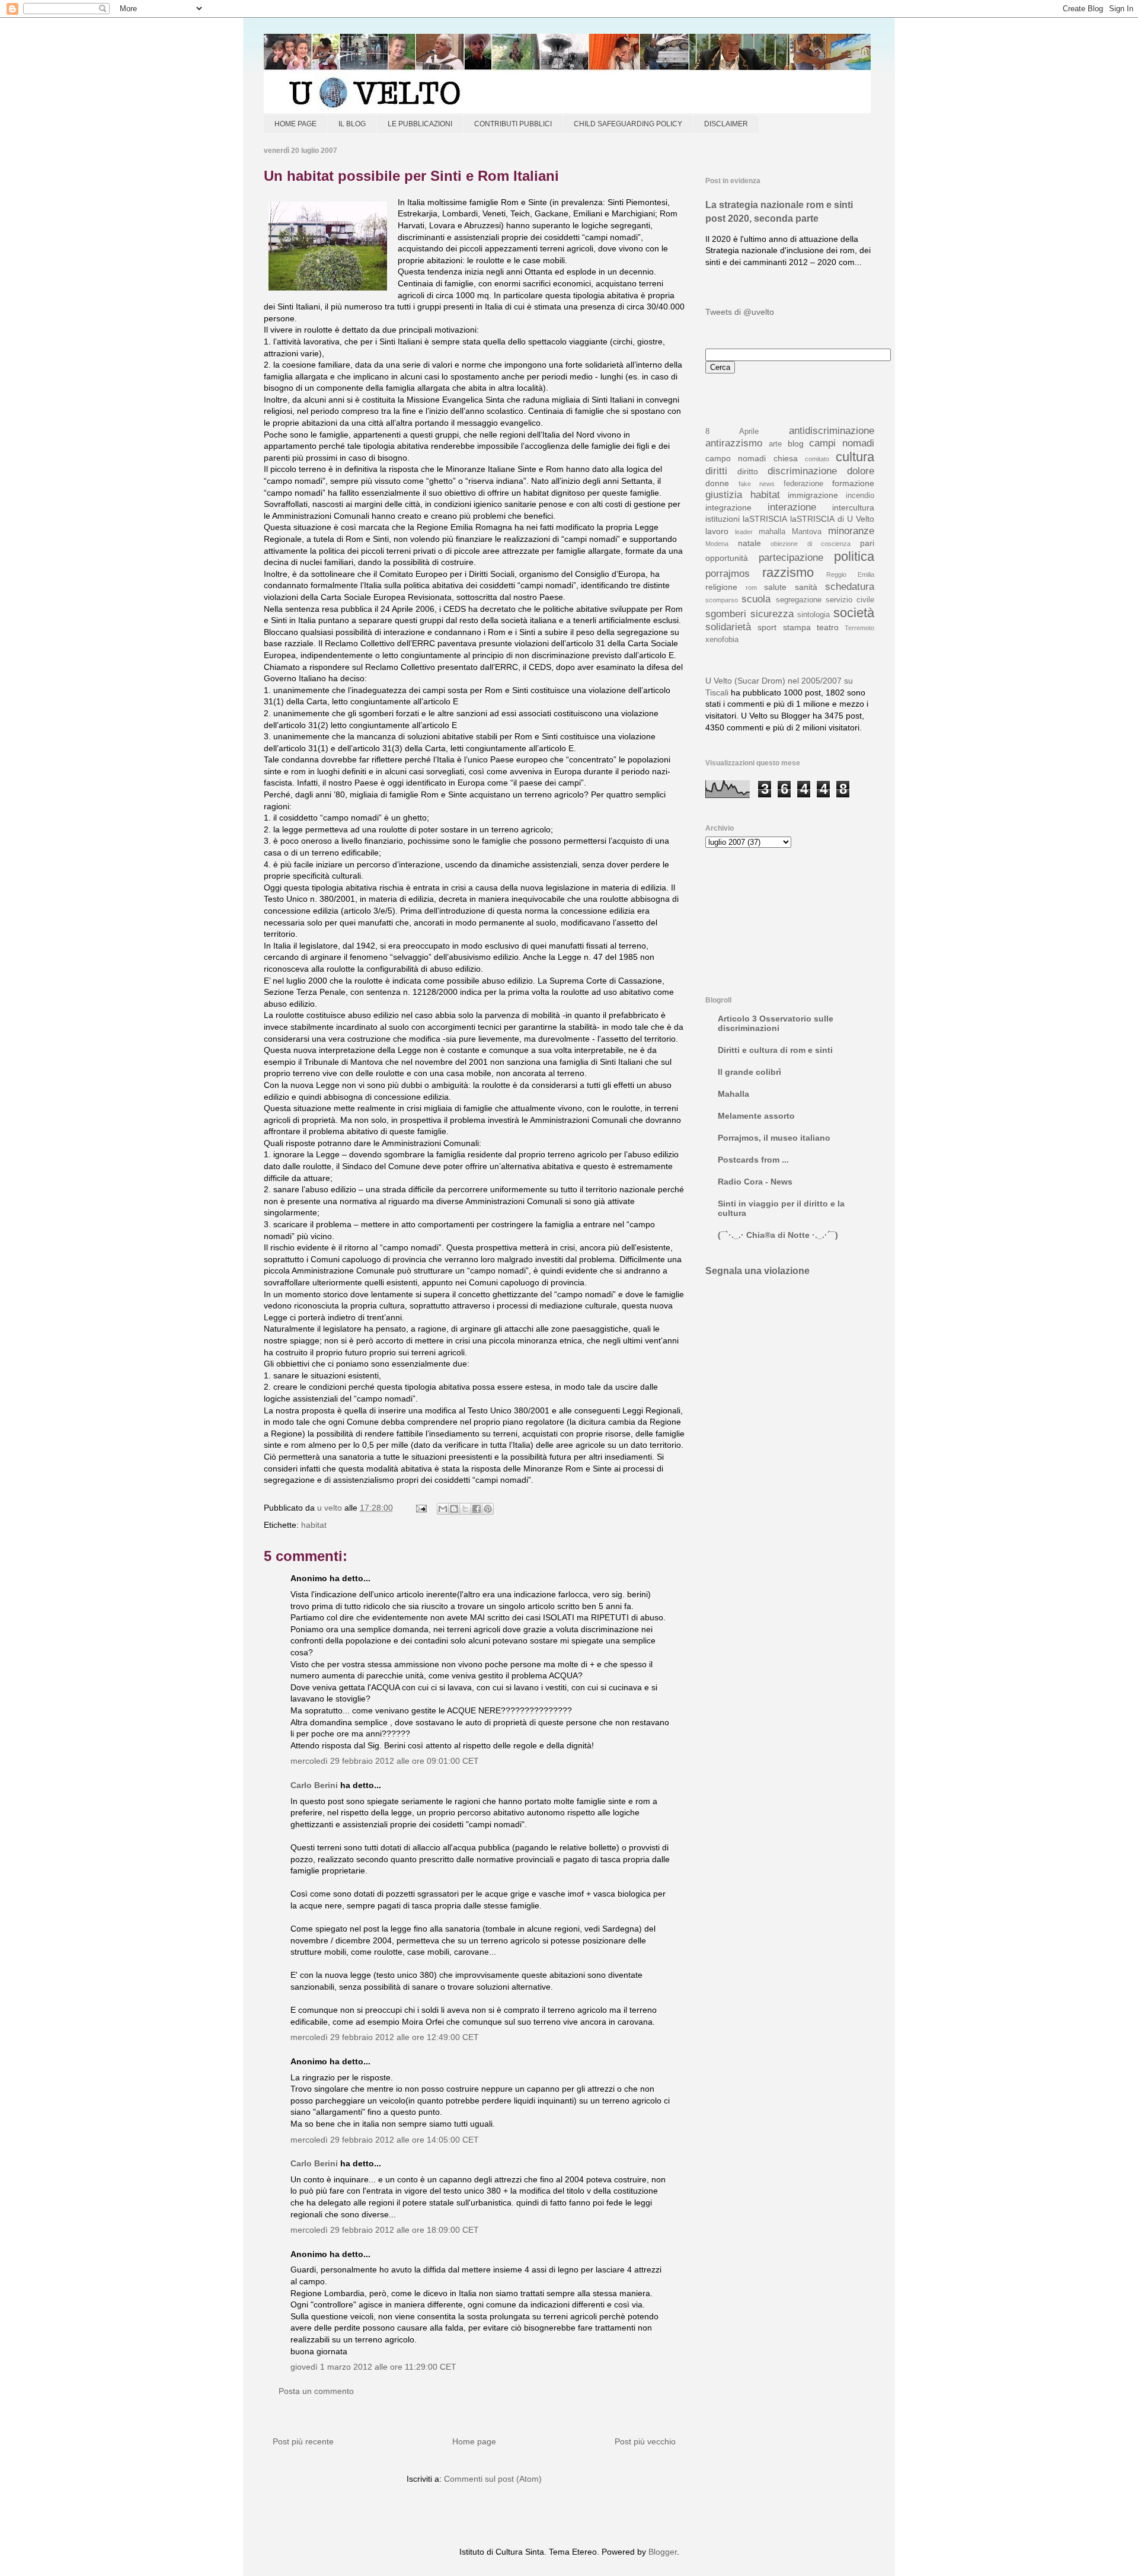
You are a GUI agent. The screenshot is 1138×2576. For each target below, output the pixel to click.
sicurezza (772, 614)
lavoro (717, 531)
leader (744, 532)
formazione (853, 483)
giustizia (724, 495)
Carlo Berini (314, 1785)
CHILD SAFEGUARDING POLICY (628, 124)
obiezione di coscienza (811, 544)
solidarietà (728, 627)
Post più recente (303, 2441)
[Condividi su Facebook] (477, 1509)
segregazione (799, 600)
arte (775, 444)
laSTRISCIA (765, 519)
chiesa (786, 458)
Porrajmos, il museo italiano (774, 1138)
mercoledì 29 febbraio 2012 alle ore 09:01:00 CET (385, 1761)
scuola (756, 599)
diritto (748, 471)
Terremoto (859, 628)
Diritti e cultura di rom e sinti (775, 1050)
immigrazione (813, 495)
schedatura (850, 587)
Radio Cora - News (755, 1182)
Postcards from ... (753, 1160)
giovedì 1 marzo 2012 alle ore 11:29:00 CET (373, 2367)
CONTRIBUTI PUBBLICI (513, 124)
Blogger (663, 2552)
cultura (855, 457)
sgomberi (726, 614)
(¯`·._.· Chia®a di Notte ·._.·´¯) (778, 1235)
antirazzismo (734, 443)
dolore (861, 471)
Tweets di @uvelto (740, 312)
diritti (716, 471)
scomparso (722, 600)
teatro (828, 627)
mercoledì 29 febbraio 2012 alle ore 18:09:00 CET (385, 2230)
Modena (717, 544)
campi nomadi (842, 443)
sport (767, 627)
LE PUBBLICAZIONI (420, 124)
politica (854, 556)
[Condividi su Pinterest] (488, 1509)
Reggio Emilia (850, 574)
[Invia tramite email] (443, 1509)
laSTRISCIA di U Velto (832, 519)
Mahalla (733, 1094)
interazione (792, 507)
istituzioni (723, 519)
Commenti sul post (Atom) (493, 2479)
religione (721, 587)
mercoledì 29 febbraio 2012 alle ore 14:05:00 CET (385, 2140)
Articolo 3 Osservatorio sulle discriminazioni (776, 1023)
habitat (314, 1525)
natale (749, 543)
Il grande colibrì (749, 1072)
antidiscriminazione (832, 431)
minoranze (851, 531)
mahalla (772, 532)
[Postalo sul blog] (454, 1509)
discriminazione (802, 471)
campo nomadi (736, 458)
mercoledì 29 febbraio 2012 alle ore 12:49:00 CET (385, 2037)
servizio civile (850, 600)
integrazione (728, 507)
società (854, 613)
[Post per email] (421, 1508)
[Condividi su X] (465, 1509)
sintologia (813, 615)
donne (717, 483)
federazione (803, 484)
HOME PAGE (295, 124)
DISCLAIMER (726, 124)
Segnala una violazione (757, 1271)
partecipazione (791, 558)
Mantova (807, 532)
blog (796, 443)
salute (775, 587)
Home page (474, 2441)
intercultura (853, 507)
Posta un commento (316, 2391)
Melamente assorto (756, 1116)
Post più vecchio (645, 2441)
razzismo (788, 572)
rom (751, 588)
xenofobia (722, 640)
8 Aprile (732, 432)
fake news (757, 484)
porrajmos (728, 574)
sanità (806, 587)
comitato (817, 459)
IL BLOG (352, 124)
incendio (860, 496)
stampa (797, 627)
